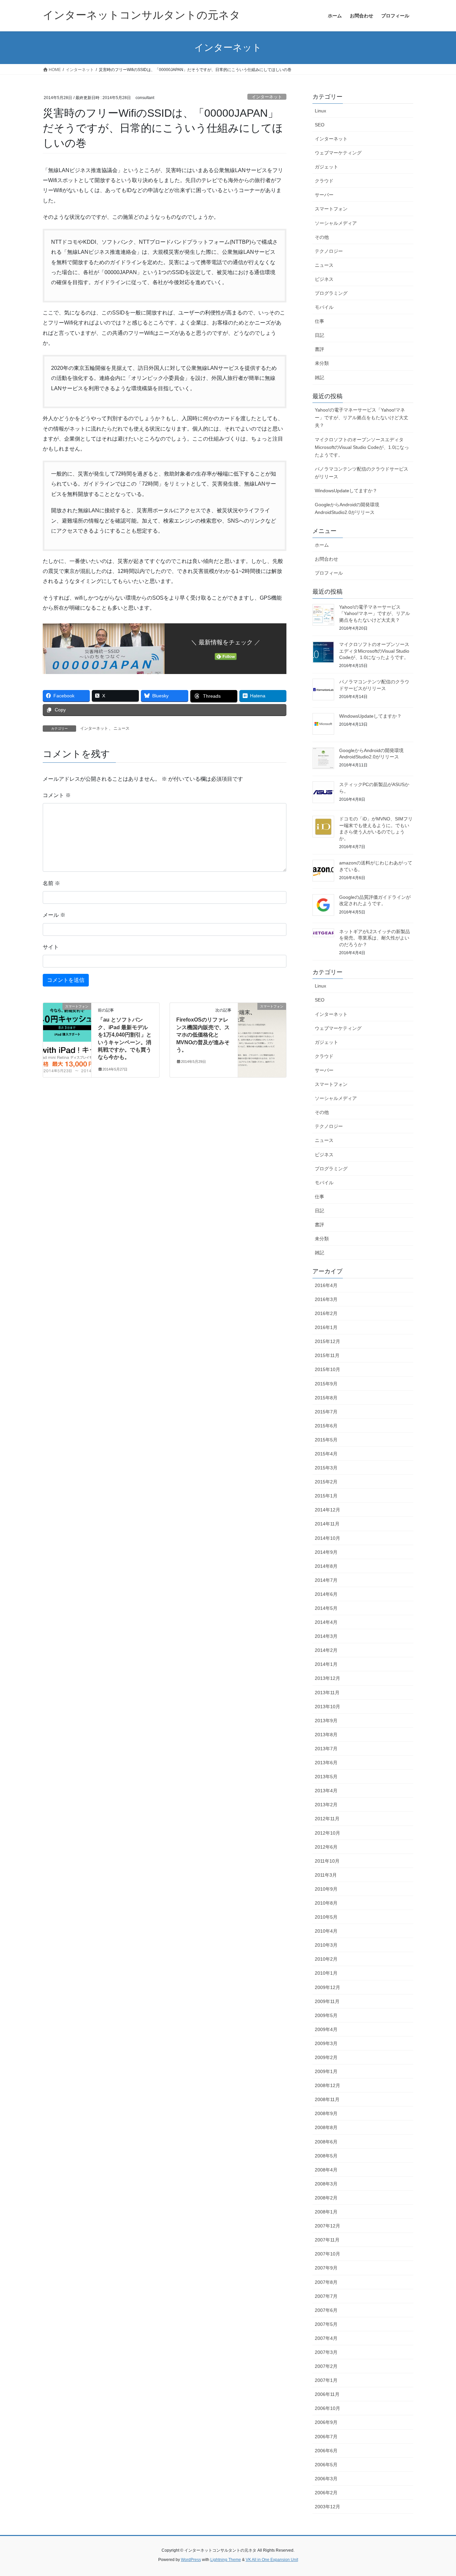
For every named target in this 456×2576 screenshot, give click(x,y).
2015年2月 (326, 1482)
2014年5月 (326, 1608)
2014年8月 (326, 1566)
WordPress (191, 2560)
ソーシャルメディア (336, 223)
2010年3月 (326, 1945)
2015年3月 (326, 1468)
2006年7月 (326, 2437)
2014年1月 (326, 1664)
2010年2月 (326, 1959)
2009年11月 (327, 2001)
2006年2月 (326, 2493)
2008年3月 (326, 2184)
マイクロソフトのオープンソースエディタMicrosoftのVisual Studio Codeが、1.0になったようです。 (362, 447)
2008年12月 (327, 2085)
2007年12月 (327, 2226)
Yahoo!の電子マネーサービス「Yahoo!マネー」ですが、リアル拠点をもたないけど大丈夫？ (362, 418)
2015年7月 (326, 1412)
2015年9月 (326, 1384)
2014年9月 (326, 1552)
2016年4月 (326, 1285)
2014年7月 (326, 1580)
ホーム (322, 545)
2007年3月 (326, 2352)
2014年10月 (327, 1538)
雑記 (319, 378)
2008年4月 (326, 2170)
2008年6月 (326, 2142)
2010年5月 (326, 1917)
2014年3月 (326, 1636)
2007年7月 (326, 2296)
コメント (57, 795)
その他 (322, 237)
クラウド (324, 181)
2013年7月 (326, 1749)
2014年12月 (327, 1510)
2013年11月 (327, 1693)
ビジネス (324, 279)
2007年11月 (327, 2240)
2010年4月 (326, 1931)
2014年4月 (326, 1622)
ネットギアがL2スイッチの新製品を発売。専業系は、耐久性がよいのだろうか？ (375, 938)
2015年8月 (326, 1398)
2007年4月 (326, 2338)
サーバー (324, 195)
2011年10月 (327, 1861)
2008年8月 (326, 2127)
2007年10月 (327, 2254)
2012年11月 (327, 1819)
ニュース (122, 728)
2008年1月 (326, 2212)
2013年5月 (326, 1777)
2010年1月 (326, 1973)
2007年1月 (326, 2380)
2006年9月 (326, 2422)
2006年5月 (326, 2465)
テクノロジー (329, 251)
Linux (320, 111)
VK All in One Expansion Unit (272, 2560)
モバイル (324, 307)
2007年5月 (326, 2324)
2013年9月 (326, 1721)
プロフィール (329, 573)
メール (54, 915)
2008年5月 (326, 2156)
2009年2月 (326, 2057)
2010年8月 (326, 1903)
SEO (320, 125)
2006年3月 (326, 2479)
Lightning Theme (226, 2560)
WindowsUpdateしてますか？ (346, 491)
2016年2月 (326, 1313)
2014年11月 (327, 1524)
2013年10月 (327, 1707)
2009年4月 (326, 2029)
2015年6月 (326, 1426)
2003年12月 (327, 2507)
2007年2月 (326, 2366)
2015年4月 (326, 1454)
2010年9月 (326, 1889)
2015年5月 (326, 1440)
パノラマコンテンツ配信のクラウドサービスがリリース (362, 473)
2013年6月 (326, 1763)
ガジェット (326, 167)
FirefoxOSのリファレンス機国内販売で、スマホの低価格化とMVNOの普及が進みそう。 (203, 1035)
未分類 (322, 363)
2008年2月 (326, 2198)
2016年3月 (326, 1299)
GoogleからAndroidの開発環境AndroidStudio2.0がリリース (347, 508)
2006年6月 (326, 2451)
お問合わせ (326, 559)
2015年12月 (327, 1341)
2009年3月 (326, 2043)
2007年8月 (326, 2282)
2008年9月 (326, 2113)
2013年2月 (326, 1805)
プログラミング (331, 293)
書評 (319, 349)
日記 (319, 335)
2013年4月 (326, 1791)
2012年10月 (327, 1833)
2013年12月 (327, 1678)
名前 (51, 883)
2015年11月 (327, 1355)
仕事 (319, 321)
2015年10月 (327, 1369)
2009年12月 (327, 1987)
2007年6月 (326, 2310)
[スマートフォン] (67, 1028)
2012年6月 (326, 1847)
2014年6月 (326, 1594)
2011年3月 (326, 1875)
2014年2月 (326, 1650)
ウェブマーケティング (338, 153)
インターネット (267, 97)
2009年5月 (326, 2015)
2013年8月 (326, 1735)
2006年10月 (327, 2408)
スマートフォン (331, 209)
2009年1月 (326, 2071)
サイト (51, 947)
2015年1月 (326, 1496)
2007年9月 (326, 2268)
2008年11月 (327, 2099)
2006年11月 (327, 2394)
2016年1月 (326, 1327)
